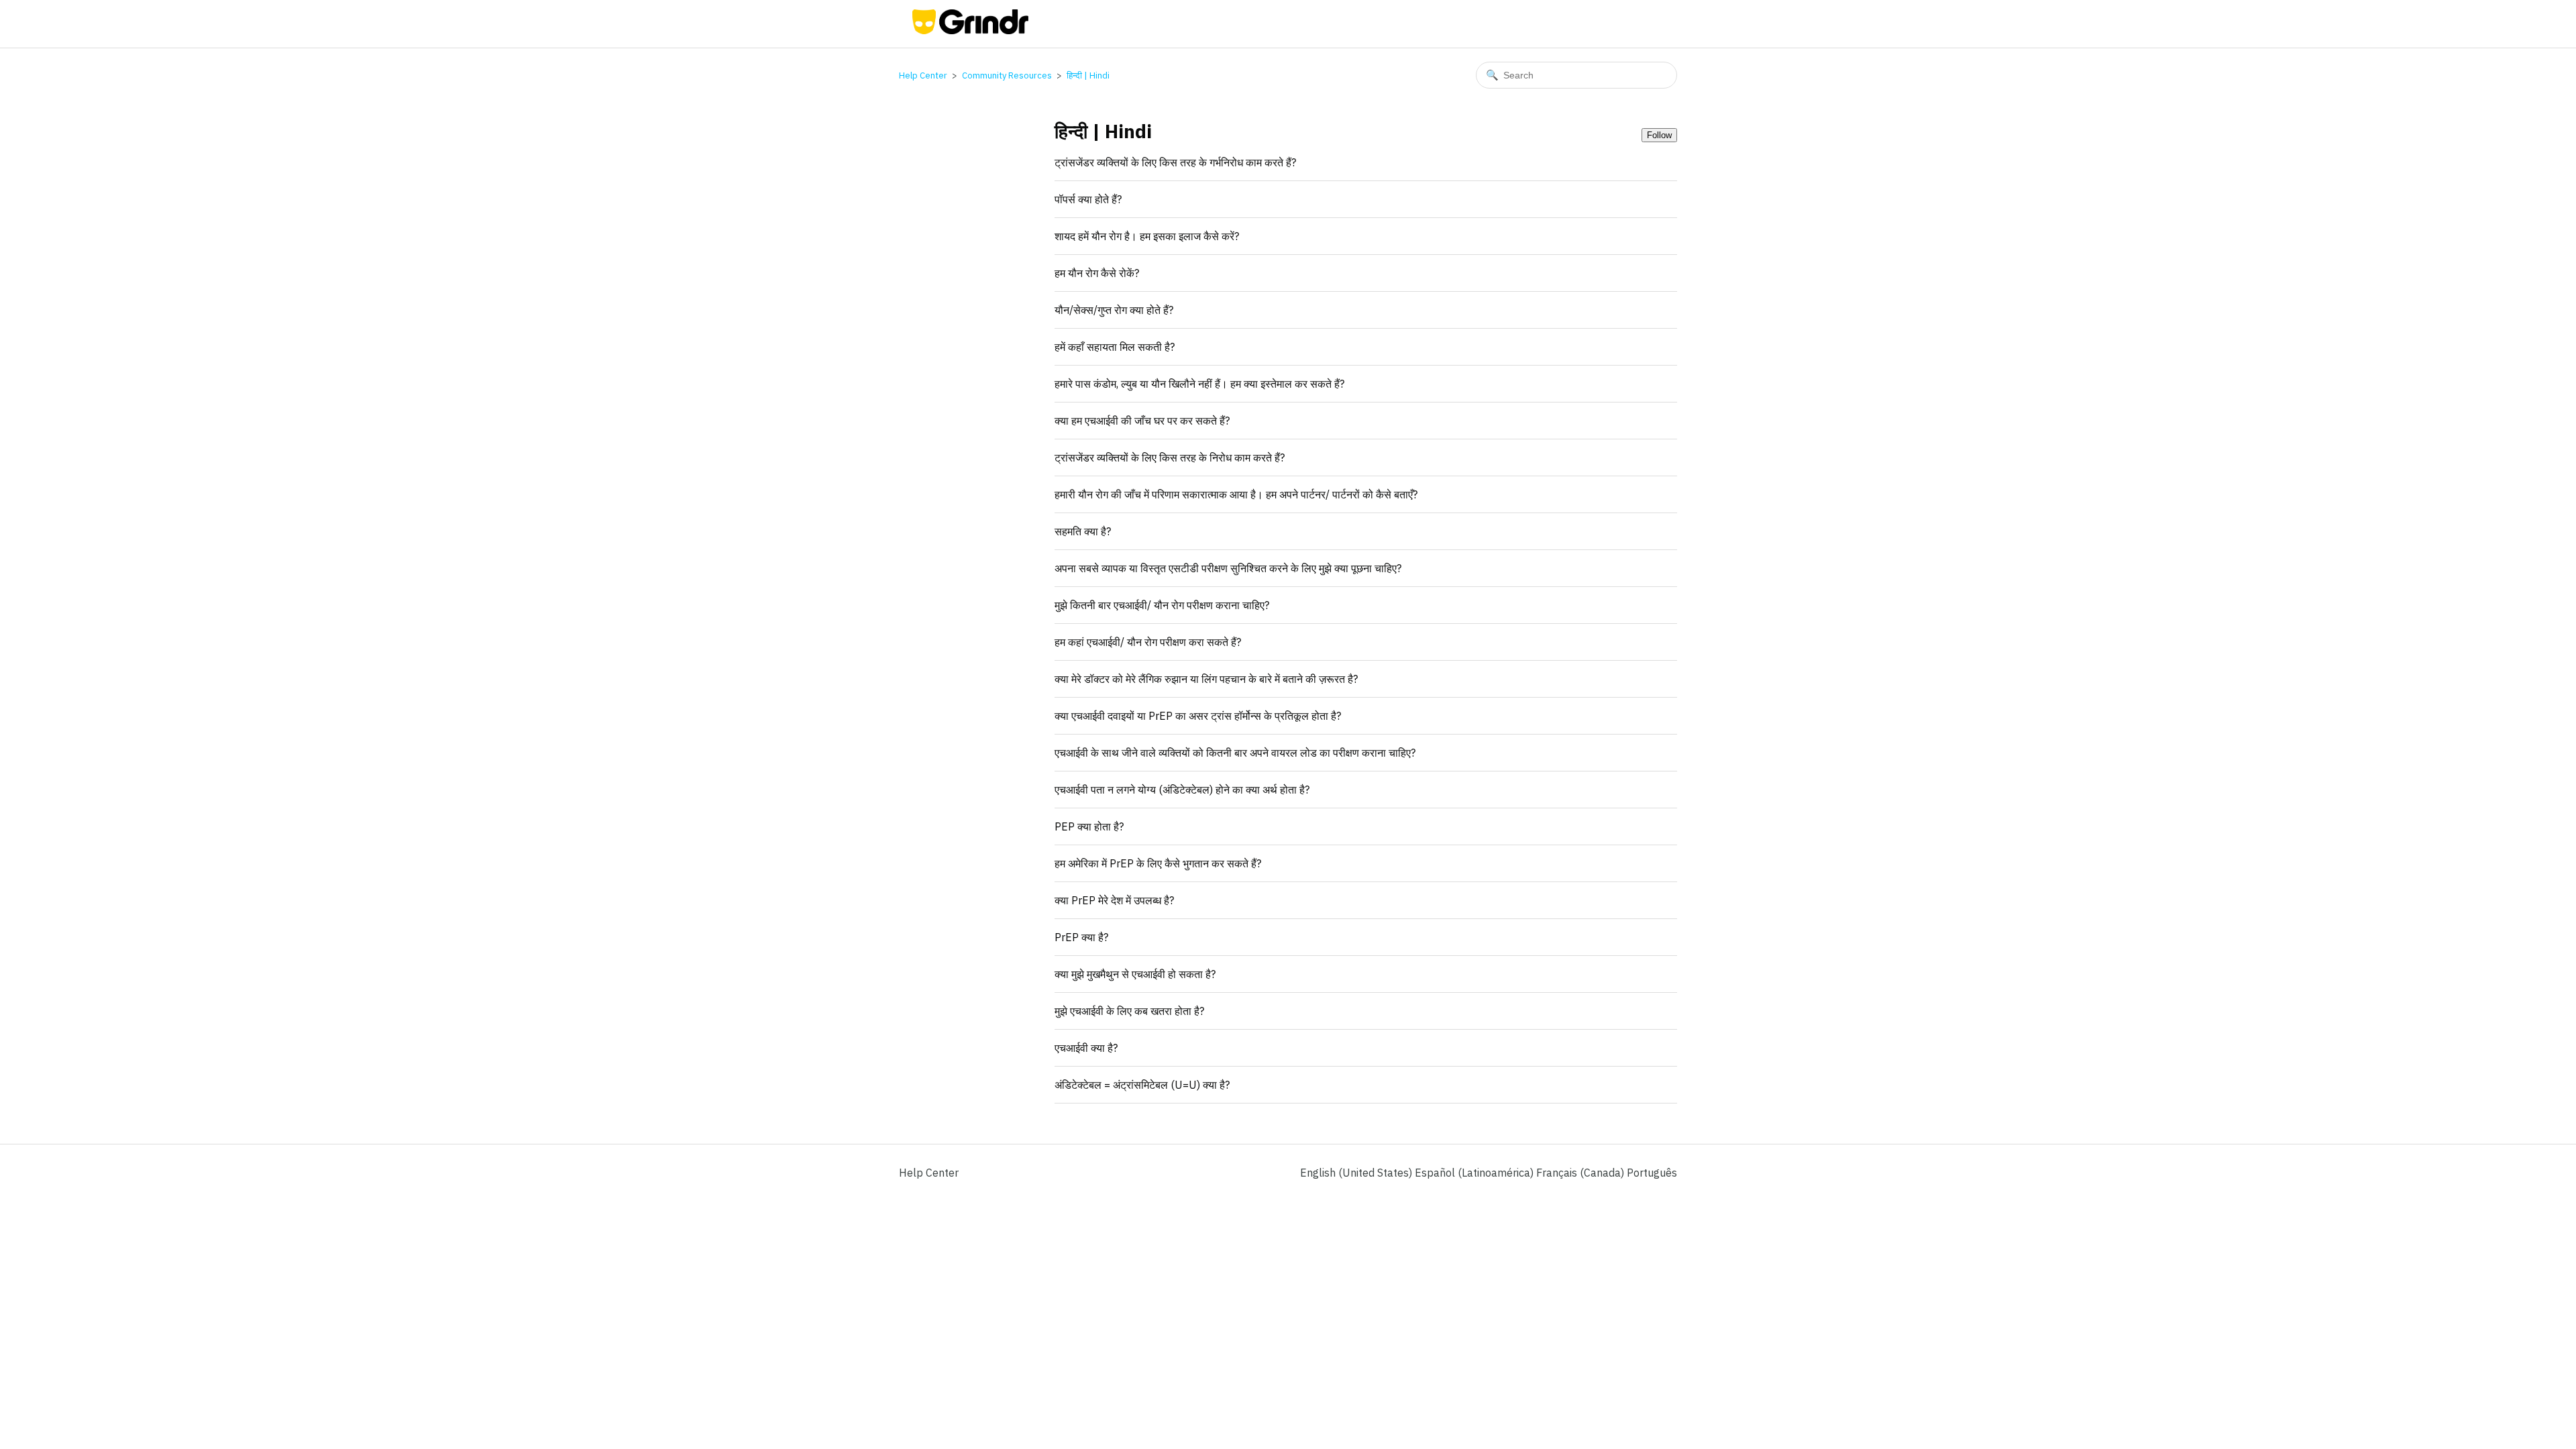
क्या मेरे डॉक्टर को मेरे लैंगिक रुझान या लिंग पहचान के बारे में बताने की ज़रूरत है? (1206, 679)
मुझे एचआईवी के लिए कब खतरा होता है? (1129, 1011)
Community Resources (1007, 75)
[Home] (970, 30)
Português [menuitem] (1652, 1173)
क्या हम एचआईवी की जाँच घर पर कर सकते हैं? (1142, 421)
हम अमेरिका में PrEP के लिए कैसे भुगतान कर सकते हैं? (1158, 863)
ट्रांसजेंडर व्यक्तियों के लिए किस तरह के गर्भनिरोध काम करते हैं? (1175, 162)
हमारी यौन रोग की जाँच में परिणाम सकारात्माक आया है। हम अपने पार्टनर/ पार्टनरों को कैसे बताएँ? (1236, 494)
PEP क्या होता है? (1089, 826)
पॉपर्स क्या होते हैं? (1088, 199)
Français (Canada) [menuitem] (1581, 1173)
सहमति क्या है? (1083, 531)
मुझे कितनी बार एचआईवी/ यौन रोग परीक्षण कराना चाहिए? (1162, 605)
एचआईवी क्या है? (1086, 1048)
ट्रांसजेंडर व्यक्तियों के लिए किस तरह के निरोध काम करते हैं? (1170, 458)
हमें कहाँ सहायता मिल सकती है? (1115, 347)
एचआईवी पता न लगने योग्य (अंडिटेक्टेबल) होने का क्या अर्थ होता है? (1182, 790)
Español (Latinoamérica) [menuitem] (1475, 1173)
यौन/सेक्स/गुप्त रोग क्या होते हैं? (1114, 310)
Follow (1659, 135)
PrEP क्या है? (1081, 937)
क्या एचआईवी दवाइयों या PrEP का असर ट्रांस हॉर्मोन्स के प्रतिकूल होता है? (1198, 716)
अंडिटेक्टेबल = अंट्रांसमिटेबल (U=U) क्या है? (1142, 1085)
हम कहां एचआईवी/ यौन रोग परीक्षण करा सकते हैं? (1148, 642)
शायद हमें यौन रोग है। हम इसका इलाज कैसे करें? (1147, 236)
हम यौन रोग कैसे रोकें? (1097, 273)
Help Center (923, 75)
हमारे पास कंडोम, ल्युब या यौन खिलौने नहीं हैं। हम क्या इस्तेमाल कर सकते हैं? (1199, 384)
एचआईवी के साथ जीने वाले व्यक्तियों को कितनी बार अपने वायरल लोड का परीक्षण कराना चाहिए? (1235, 753)
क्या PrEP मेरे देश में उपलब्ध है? (1114, 900)
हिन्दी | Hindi (1088, 75)
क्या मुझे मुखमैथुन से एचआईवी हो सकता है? (1135, 974)
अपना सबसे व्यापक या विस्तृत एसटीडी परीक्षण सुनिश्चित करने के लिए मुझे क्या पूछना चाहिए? (1228, 568)
